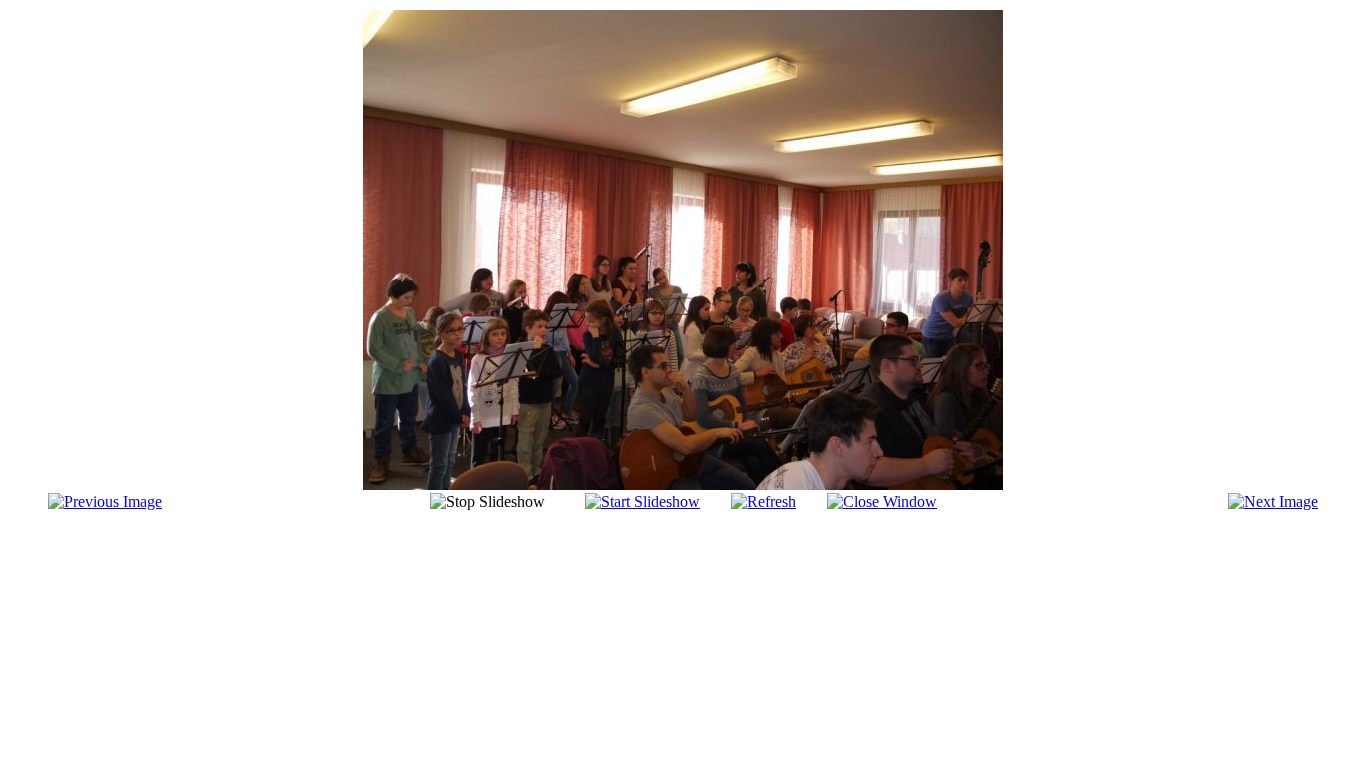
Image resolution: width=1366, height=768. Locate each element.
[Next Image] (1273, 501)
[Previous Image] (105, 501)
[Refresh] (763, 501)
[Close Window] (882, 501)
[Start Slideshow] (642, 501)
